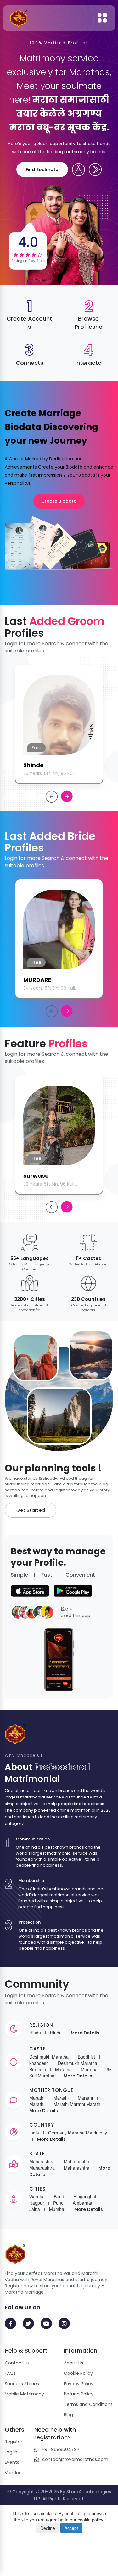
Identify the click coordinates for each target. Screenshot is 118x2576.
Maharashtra (42, 2161)
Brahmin (38, 2069)
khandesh (39, 2063)
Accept (71, 2528)
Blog (68, 2415)
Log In (11, 2452)
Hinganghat (85, 2196)
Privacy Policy (79, 2384)
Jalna (35, 2209)
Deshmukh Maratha (49, 2057)
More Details (85, 2033)
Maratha (63, 2069)
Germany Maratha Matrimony (78, 2133)
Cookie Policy (78, 2373)
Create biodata (59, 501)
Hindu (35, 2033)
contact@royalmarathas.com (75, 2459)
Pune (58, 2203)
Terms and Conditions (88, 2404)
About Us (74, 2363)
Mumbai (57, 2209)
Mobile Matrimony (24, 2394)
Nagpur (37, 2203)
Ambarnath (84, 2203)
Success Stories (22, 2384)
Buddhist (86, 2057)
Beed (59, 2196)
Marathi (37, 2098)
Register (14, 2442)
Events (12, 2462)
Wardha (37, 2196)
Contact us (17, 2363)
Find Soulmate (42, 170)
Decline (48, 2528)
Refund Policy (79, 2394)
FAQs (10, 2373)
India (34, 2133)
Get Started (31, 1510)
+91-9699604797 (61, 2449)
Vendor (13, 2473)
